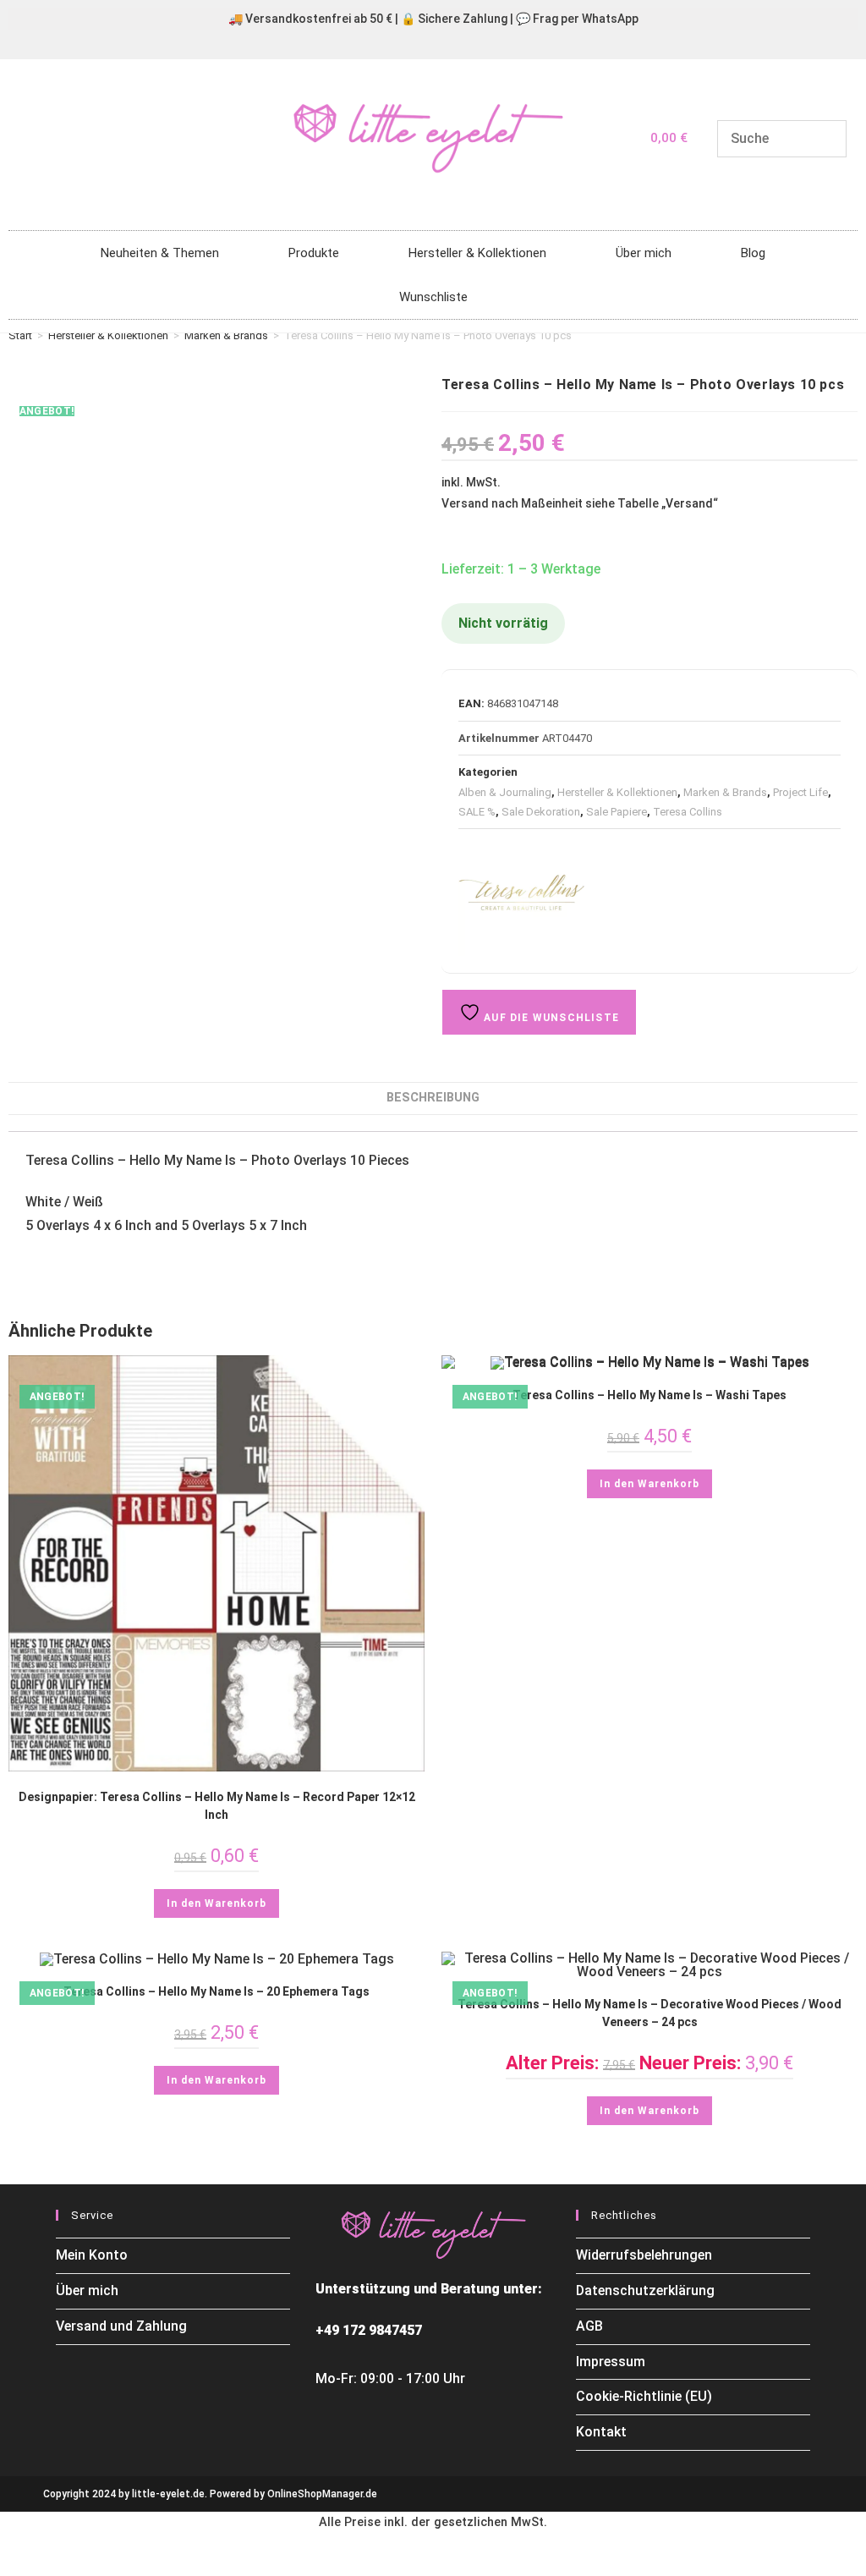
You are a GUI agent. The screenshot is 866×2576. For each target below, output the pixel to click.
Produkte (314, 253)
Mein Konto (92, 2255)
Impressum (611, 2362)
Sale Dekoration (541, 812)
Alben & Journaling (505, 792)
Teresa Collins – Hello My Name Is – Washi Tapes (649, 1395)
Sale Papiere (617, 812)
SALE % (477, 812)
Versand (689, 503)
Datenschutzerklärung (645, 2290)
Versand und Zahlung (121, 2326)
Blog (753, 253)
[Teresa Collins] (522, 893)
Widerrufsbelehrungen (644, 2255)
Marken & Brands (226, 335)
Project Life (800, 792)
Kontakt (601, 2432)
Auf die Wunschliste (550, 1018)
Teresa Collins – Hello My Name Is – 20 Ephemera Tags (216, 1991)
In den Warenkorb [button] (216, 1903)
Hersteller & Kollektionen (477, 253)
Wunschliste (433, 297)
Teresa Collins (688, 812)
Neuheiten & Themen (160, 253)
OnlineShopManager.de (322, 2494)
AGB (589, 2326)
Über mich (644, 253)
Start (20, 335)
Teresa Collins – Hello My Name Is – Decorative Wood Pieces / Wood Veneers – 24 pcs (649, 2013)
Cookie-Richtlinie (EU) (644, 2396)
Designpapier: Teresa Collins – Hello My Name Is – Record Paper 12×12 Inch (217, 1806)
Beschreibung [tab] (433, 1098)
